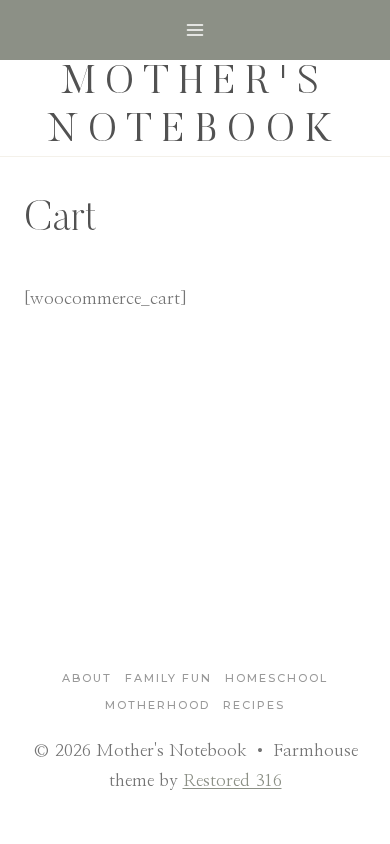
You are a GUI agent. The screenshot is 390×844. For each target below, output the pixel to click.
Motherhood (157, 705)
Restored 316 (232, 780)
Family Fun (168, 678)
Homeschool (276, 678)
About (87, 678)
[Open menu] (195, 29)
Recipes (254, 705)
